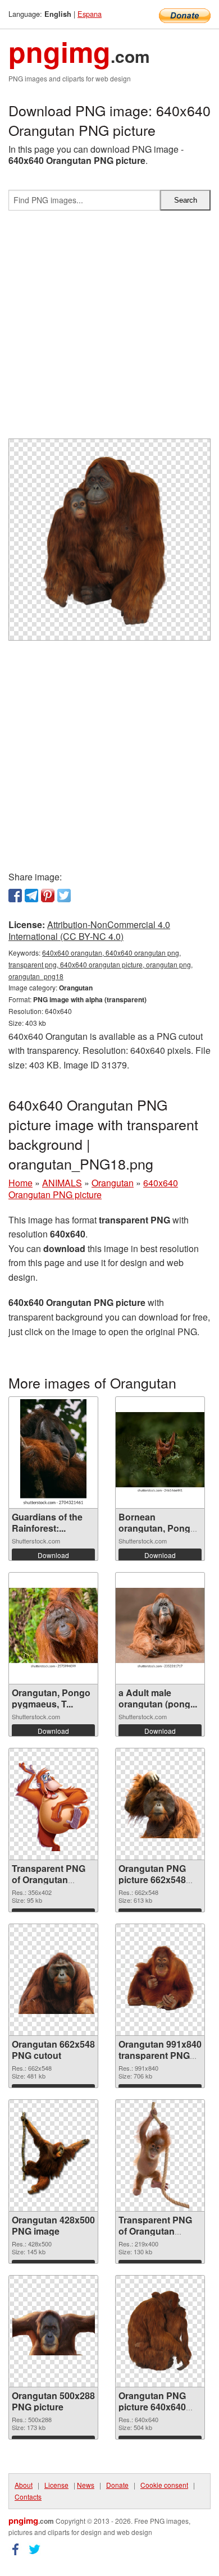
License (56, 2485)
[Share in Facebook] (15, 896)
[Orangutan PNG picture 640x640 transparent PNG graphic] (160, 2331)
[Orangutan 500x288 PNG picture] (53, 2331)
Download (53, 1555)
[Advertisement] (109, 329)
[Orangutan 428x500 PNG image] (53, 2156)
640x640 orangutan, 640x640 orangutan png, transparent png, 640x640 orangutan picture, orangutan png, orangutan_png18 (101, 964)
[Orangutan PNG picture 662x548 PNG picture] (160, 1804)
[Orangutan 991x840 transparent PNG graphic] (160, 1980)
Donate (117, 2485)
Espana (90, 14)
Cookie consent (164, 2485)
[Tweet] (64, 896)
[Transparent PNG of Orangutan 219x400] (160, 2155)
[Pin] (48, 896)
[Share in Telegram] (31, 896)
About (24, 2485)
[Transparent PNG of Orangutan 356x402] (53, 1804)
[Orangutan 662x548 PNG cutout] (53, 1980)
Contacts (28, 2497)
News (86, 2485)
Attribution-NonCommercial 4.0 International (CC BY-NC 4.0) (89, 930)
